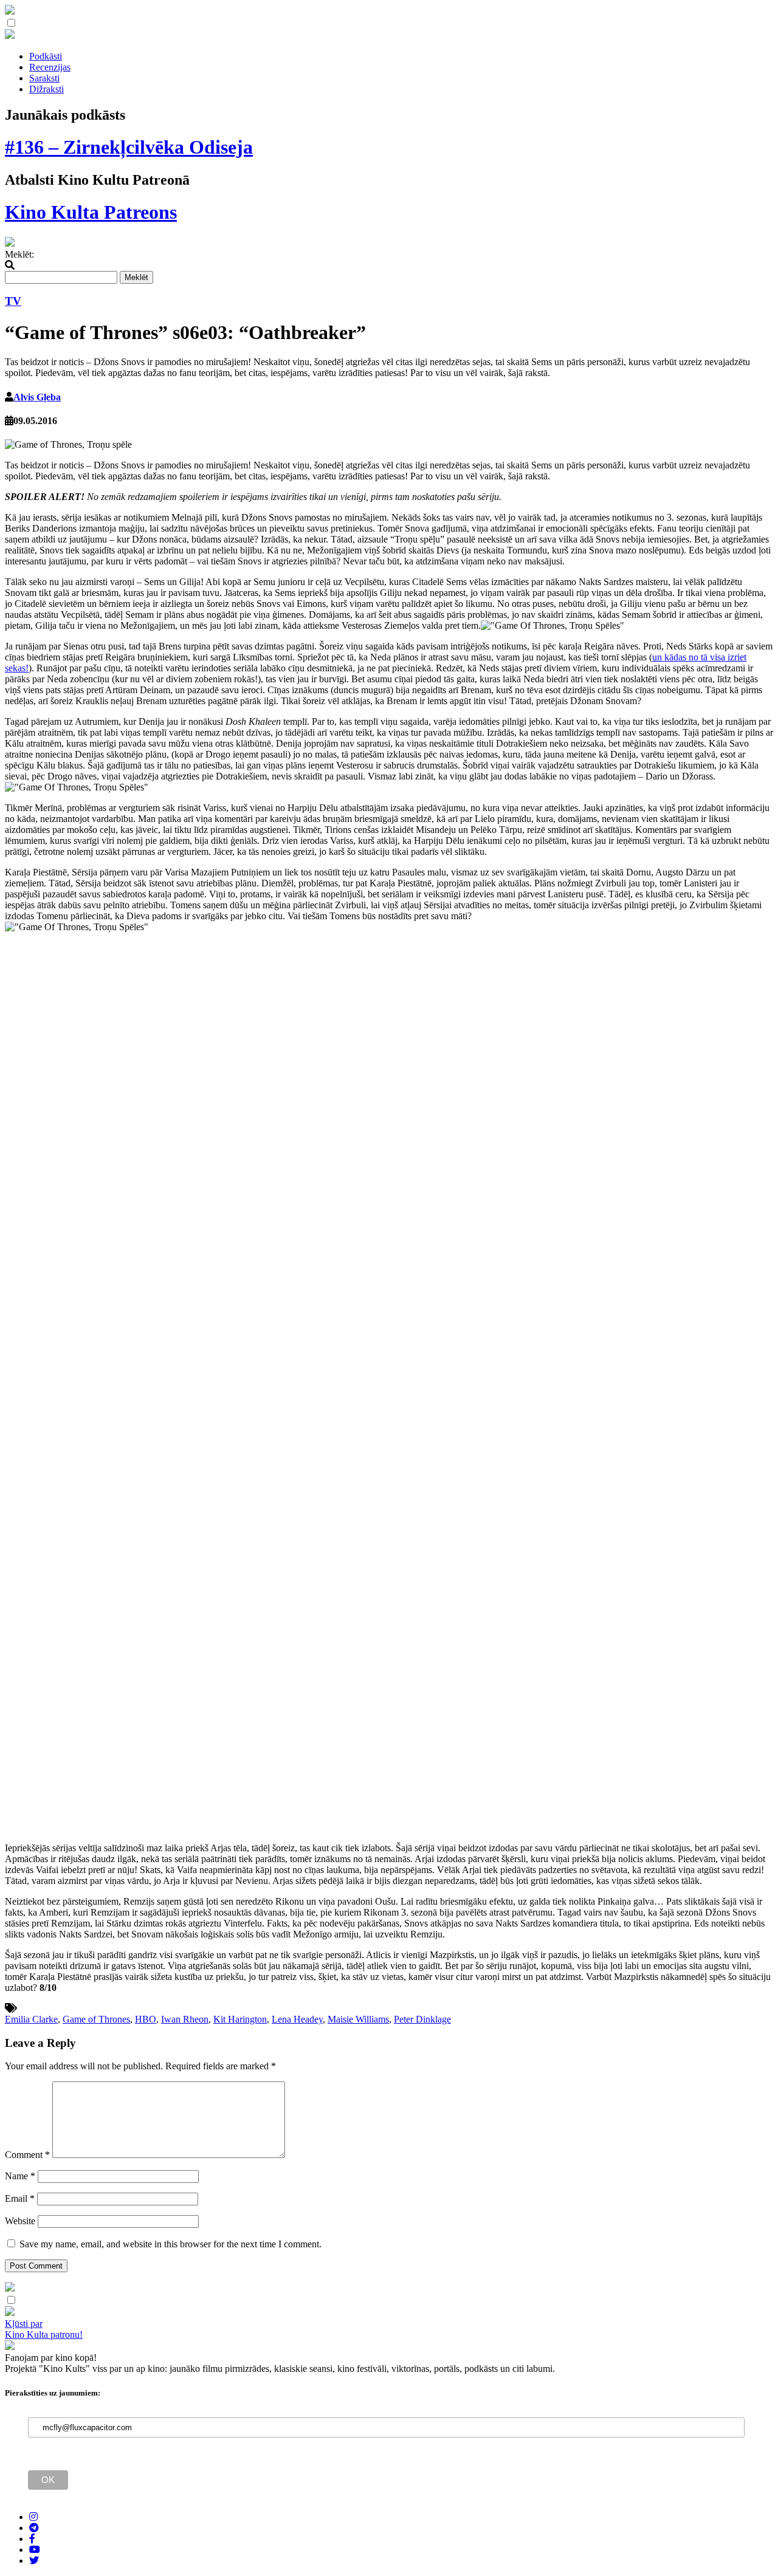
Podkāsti (46, 56)
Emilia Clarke (31, 2019)
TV (13, 301)
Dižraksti (46, 89)
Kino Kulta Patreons (91, 212)
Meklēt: (19, 254)
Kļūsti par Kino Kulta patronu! (44, 2329)
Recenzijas (50, 67)
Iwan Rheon (185, 2019)
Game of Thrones (96, 2019)
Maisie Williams (358, 2019)
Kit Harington (240, 2019)
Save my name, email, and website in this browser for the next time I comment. (170, 2244)
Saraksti (44, 78)
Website (20, 2221)
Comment (27, 2155)
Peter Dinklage (422, 2019)
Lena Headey (297, 2019)
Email (20, 2198)
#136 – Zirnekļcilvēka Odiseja (129, 147)
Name (20, 2176)
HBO (146, 2019)
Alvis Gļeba (37, 397)
